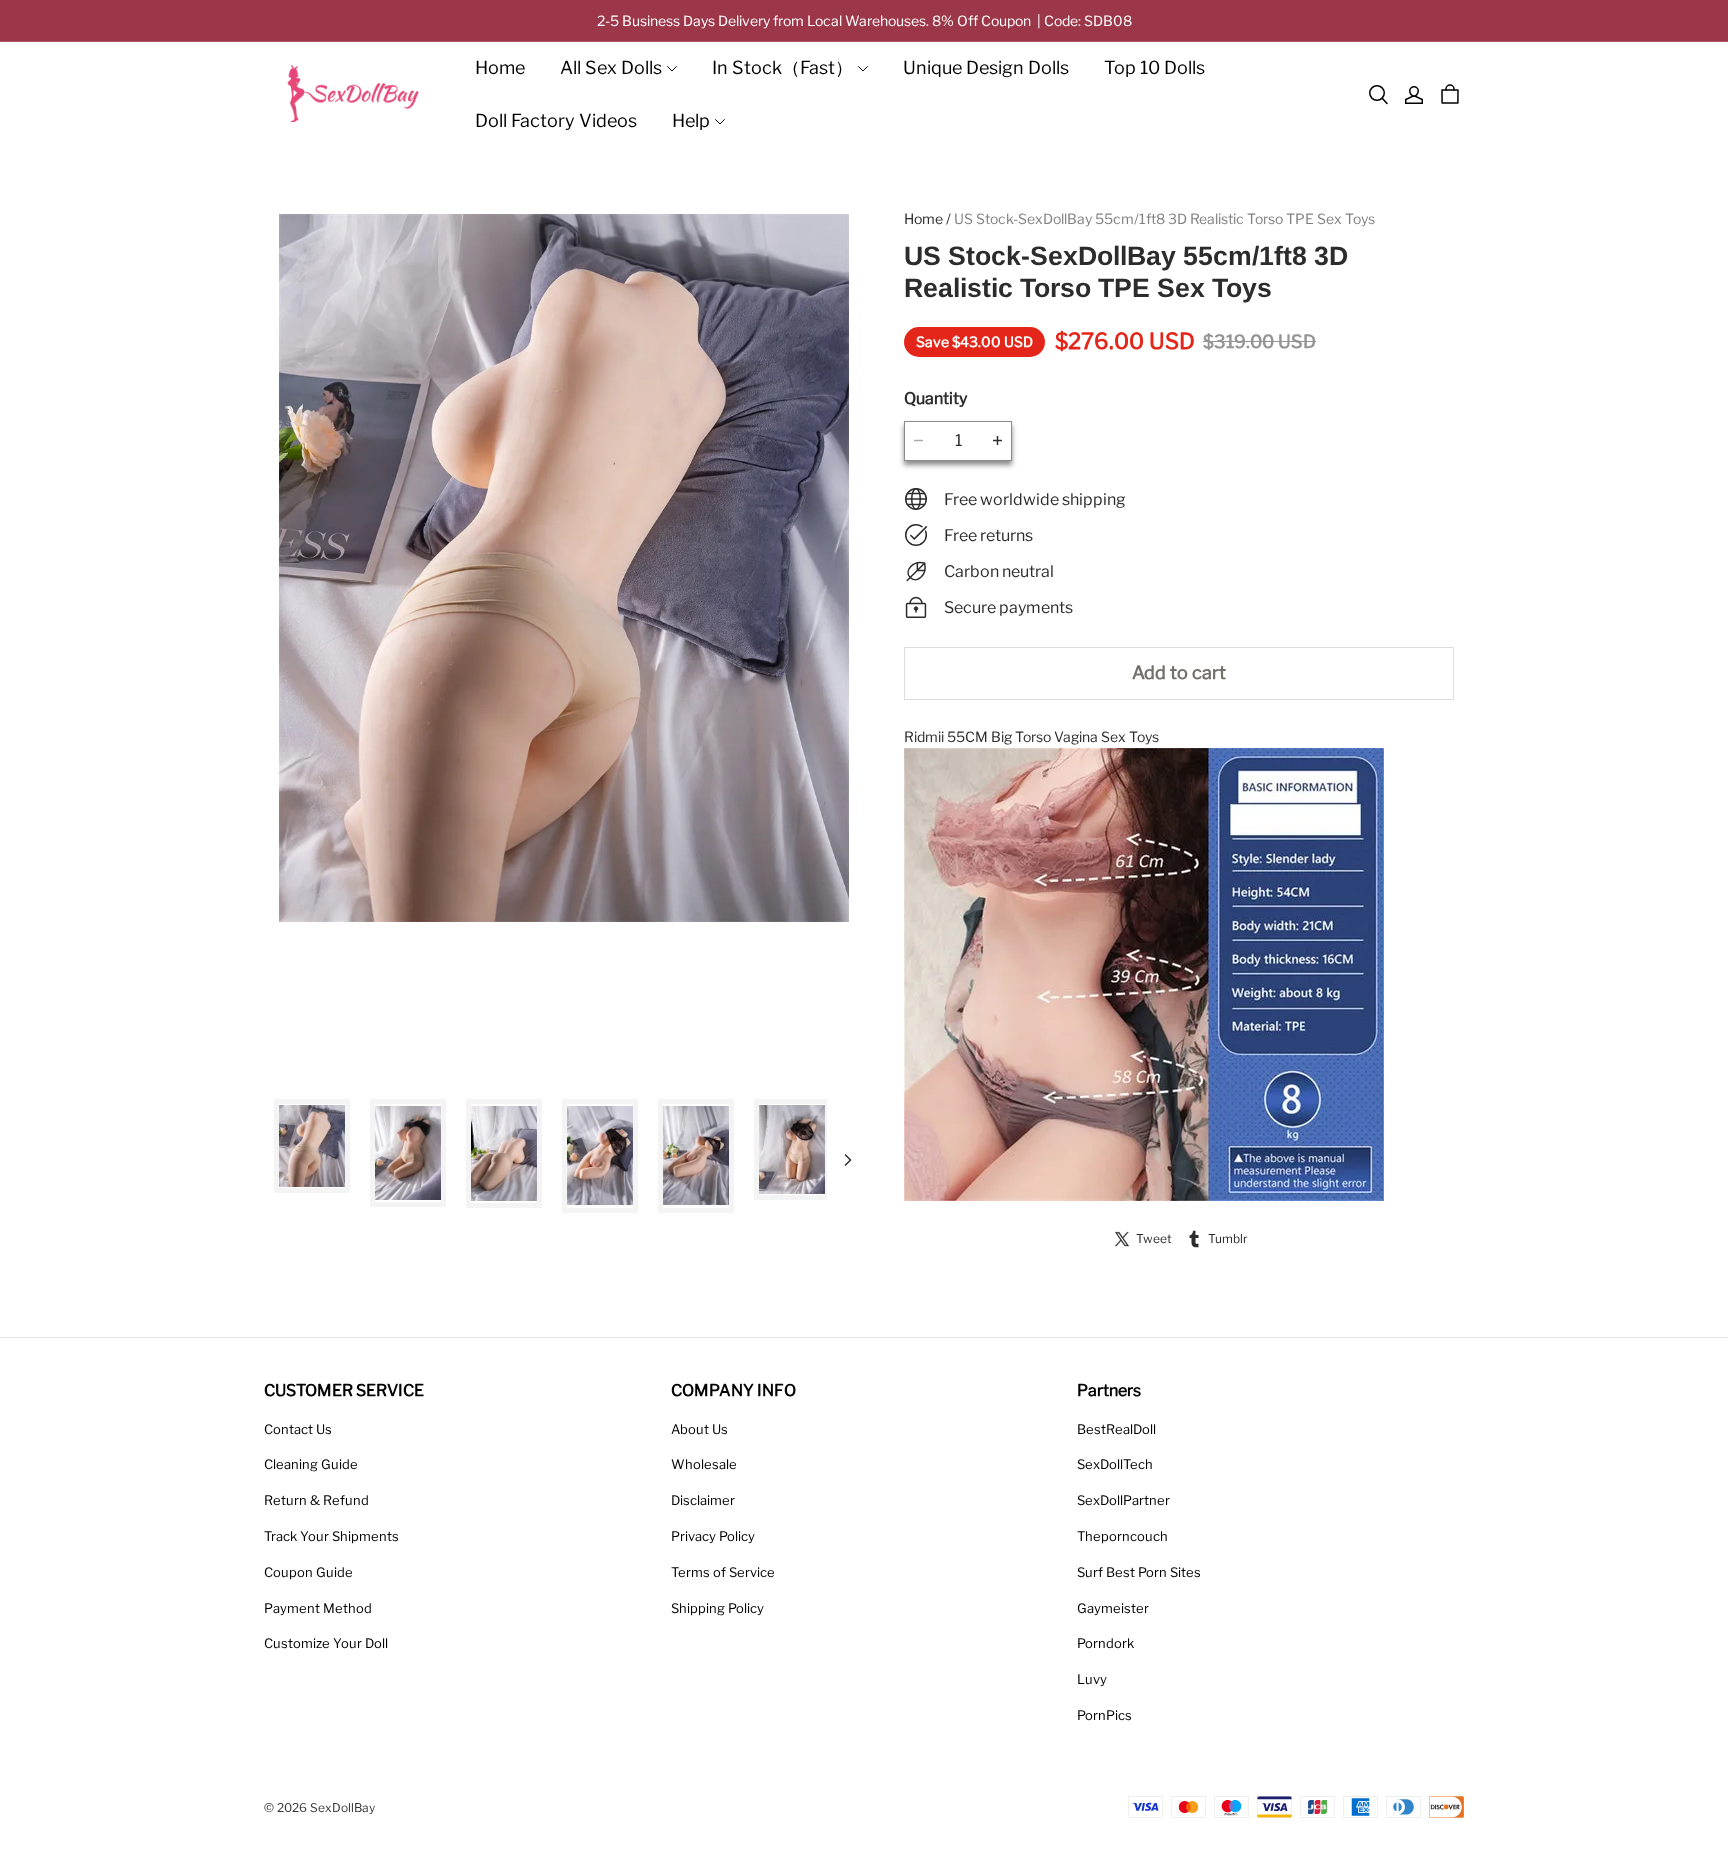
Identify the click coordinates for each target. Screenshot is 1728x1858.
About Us (699, 1429)
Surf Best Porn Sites (1139, 1572)
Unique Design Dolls (986, 67)
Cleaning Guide (311, 1464)
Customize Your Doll (326, 1643)
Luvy (1092, 1679)
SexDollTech (1115, 1464)
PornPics (1104, 1715)
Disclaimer (703, 1500)
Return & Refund (316, 1500)
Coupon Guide (308, 1572)
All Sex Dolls (611, 67)
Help (691, 120)
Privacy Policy (713, 1536)
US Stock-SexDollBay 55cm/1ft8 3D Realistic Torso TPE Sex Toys (1164, 218)
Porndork (1105, 1643)
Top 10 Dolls (1154, 67)
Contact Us (298, 1429)
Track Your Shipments (331, 1536)
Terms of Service (723, 1572)
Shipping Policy (717, 1608)
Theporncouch (1122, 1536)
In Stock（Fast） (782, 67)
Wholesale (704, 1464)
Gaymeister (1113, 1608)
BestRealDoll (1116, 1429)
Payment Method (318, 1608)
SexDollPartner (1123, 1500)
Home (500, 67)
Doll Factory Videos (556, 120)
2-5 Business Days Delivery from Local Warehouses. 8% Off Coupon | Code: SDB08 (864, 20)
